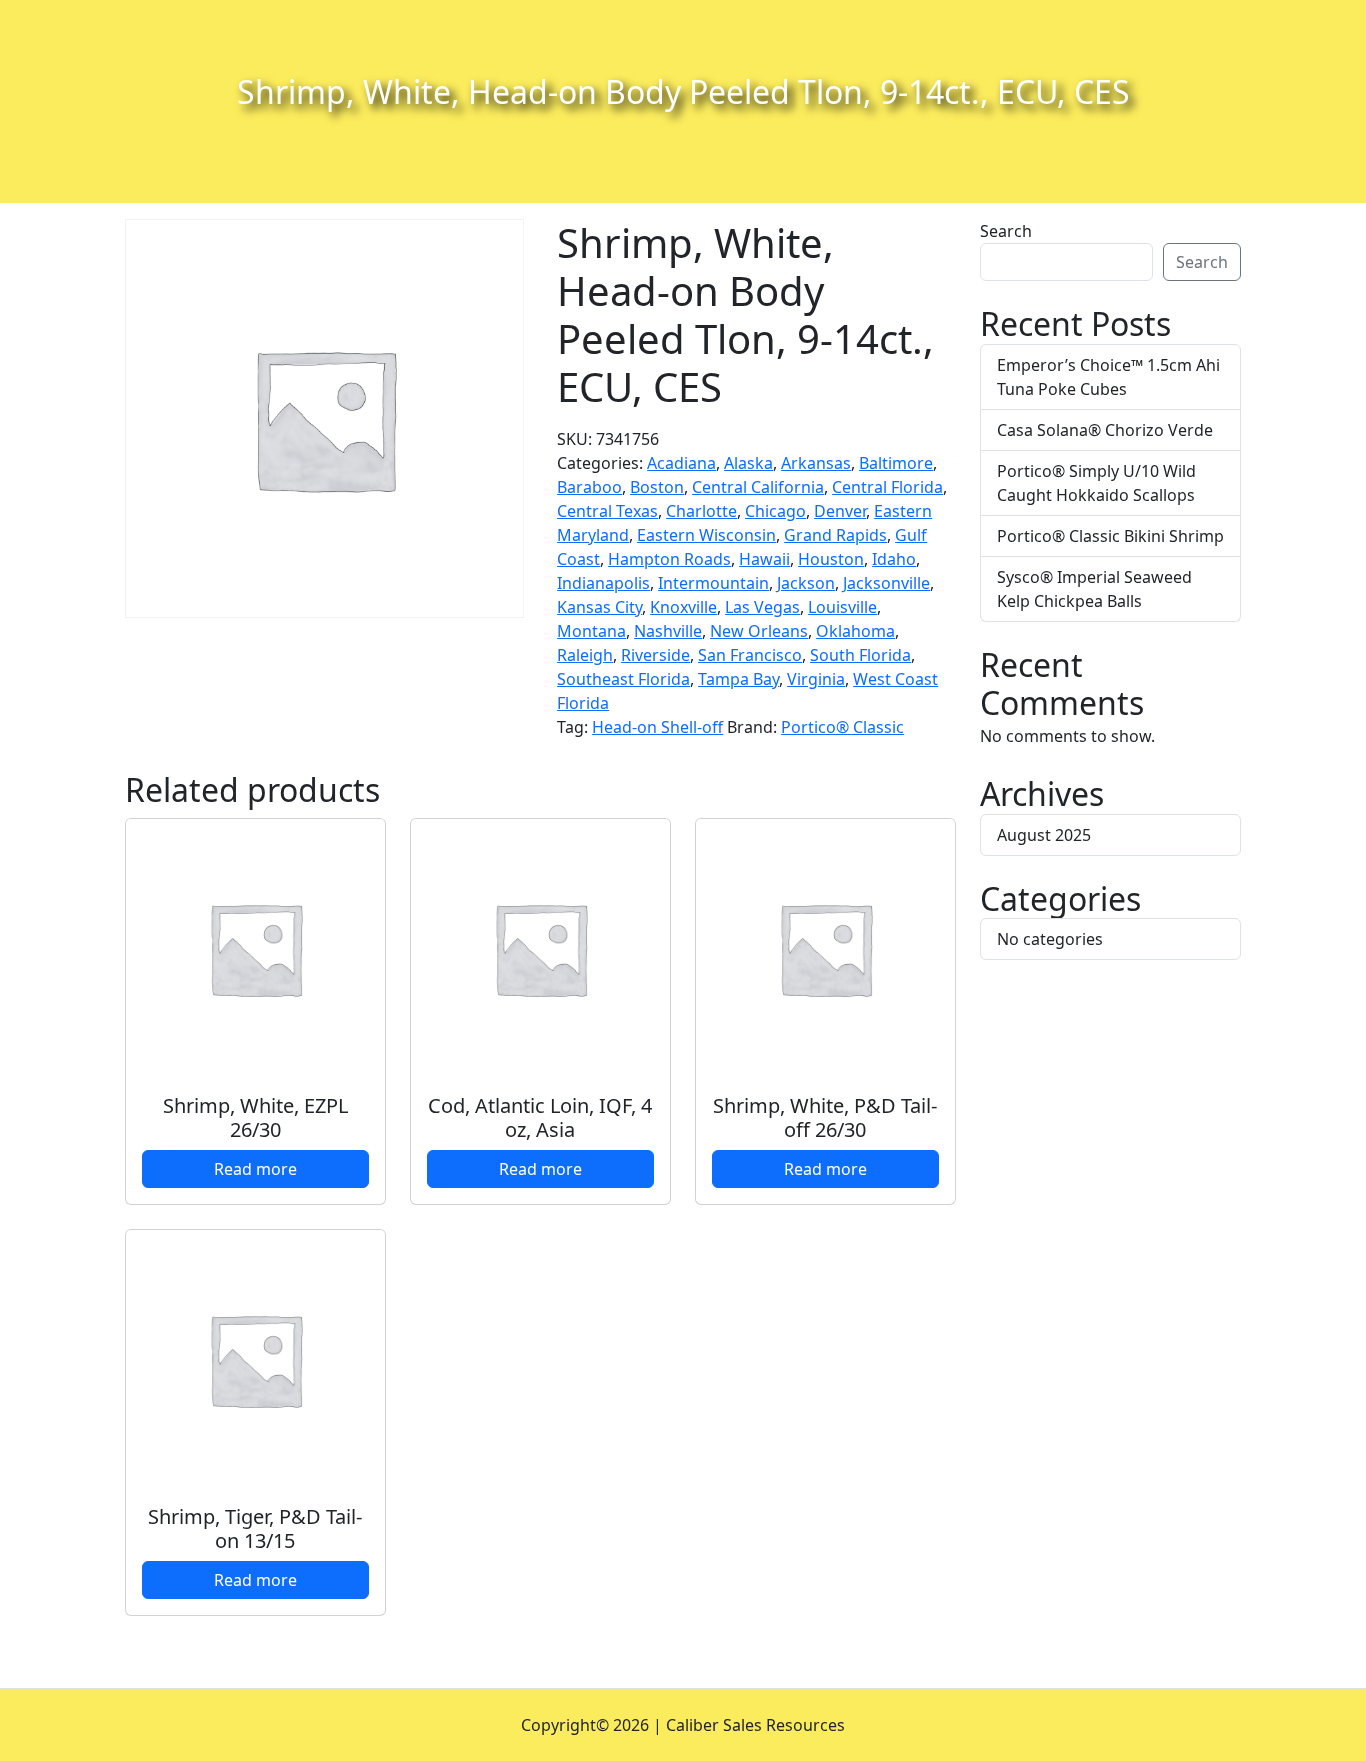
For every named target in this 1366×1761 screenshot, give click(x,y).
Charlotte (701, 511)
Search (1006, 231)
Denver (840, 511)
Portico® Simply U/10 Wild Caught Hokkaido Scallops (1096, 483)
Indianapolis (603, 583)
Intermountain (713, 583)
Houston (831, 559)
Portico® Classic (842, 727)
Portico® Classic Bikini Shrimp (1110, 536)
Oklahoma (855, 631)
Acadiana (681, 463)
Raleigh (585, 655)
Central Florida (887, 487)
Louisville (842, 607)
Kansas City (599, 607)
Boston (657, 487)
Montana (591, 631)
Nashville (668, 631)
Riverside (655, 655)
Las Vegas (762, 607)
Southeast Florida (623, 679)
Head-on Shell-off (657, 727)
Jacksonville (886, 583)
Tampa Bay (738, 679)
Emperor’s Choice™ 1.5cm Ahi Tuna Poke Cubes (1108, 377)
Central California (758, 487)
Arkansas (816, 463)
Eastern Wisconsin (706, 535)
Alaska (748, 463)
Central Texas (607, 511)
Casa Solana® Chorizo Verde (1105, 430)
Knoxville (683, 607)
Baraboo (589, 487)
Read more (255, 1169)
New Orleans (759, 631)
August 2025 (1044, 835)
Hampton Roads (669, 559)
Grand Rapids (835, 535)
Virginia (816, 679)
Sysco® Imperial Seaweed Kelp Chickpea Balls (1094, 589)
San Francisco (750, 655)
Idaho (894, 559)
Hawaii (764, 559)
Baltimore (896, 463)
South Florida (860, 655)
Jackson (806, 583)
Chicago (775, 511)
